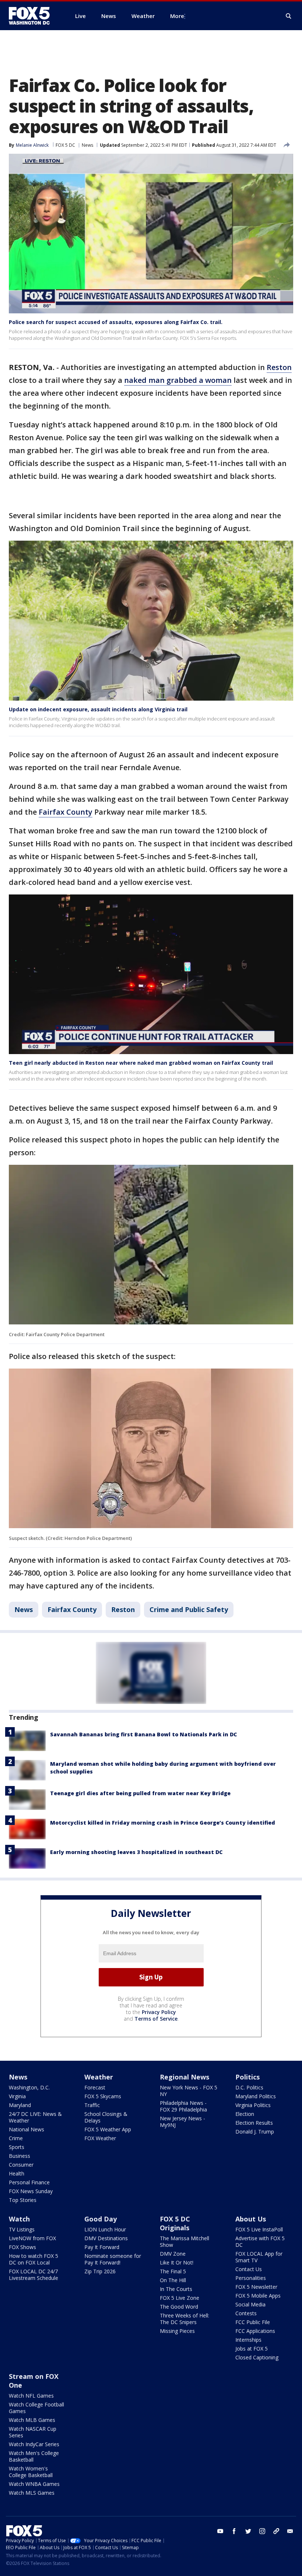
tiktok (276, 2531)
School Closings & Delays (106, 2117)
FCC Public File (253, 2322)
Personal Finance (29, 2182)
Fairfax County (66, 812)
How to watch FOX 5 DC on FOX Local (34, 2259)
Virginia (17, 2096)
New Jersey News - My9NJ (182, 2122)
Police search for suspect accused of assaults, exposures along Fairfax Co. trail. (116, 322)
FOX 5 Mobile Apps (258, 2296)
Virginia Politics (253, 2105)
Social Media (250, 2304)
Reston (279, 367)
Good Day (101, 2219)
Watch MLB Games (32, 2420)
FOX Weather (100, 2138)
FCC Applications (255, 2331)
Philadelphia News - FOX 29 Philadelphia (183, 2106)
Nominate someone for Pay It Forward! (113, 2259)
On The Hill (173, 2280)
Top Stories (23, 2200)
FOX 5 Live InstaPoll (259, 2229)
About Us (251, 2219)
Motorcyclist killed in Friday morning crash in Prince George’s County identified (163, 1823)
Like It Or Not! (177, 2262)
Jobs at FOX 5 (252, 2349)
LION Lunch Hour (105, 2229)
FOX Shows (22, 2247)
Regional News (185, 2077)
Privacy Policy (159, 2012)
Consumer (21, 2165)
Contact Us (249, 2269)
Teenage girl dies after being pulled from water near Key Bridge (140, 1793)
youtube (220, 2531)
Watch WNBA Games (34, 2484)
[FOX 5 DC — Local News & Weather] (33, 16)
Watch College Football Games (36, 2408)
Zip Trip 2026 (100, 2271)
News (87, 145)
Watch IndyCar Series (34, 2444)
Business (20, 2156)
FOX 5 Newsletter (256, 2287)
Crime (16, 2138)
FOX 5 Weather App (108, 2129)
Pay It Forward (102, 2247)
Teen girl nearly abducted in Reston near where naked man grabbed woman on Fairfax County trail (141, 1063)
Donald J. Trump (255, 2132)
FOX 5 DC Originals (175, 2223)
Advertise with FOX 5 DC (260, 2241)
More (177, 16)
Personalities (251, 2278)
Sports (17, 2147)
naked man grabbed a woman (178, 380)
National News (27, 2129)
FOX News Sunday (31, 2191)
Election (245, 2114)
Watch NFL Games (31, 2396)
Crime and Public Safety (189, 1609)
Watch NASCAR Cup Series (33, 2432)
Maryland (20, 2105)
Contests (246, 2313)
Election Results (254, 2123)
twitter (248, 2531)
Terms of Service (156, 2019)
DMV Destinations (106, 2238)
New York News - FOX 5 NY (189, 2091)
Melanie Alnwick (32, 145)
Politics (247, 2077)
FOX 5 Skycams (103, 2096)
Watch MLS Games (32, 2493)
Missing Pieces (177, 2331)
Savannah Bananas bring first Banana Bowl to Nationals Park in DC (143, 1734)
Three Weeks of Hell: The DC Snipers (185, 2319)
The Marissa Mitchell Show (185, 2241)
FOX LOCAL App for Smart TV (259, 2257)
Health (17, 2173)
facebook (234, 2531)
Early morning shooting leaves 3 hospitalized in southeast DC (136, 1852)
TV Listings (22, 2229)
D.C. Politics (249, 2087)
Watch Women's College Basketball (31, 2472)
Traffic (92, 2105)
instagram (262, 2531)
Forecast (95, 2087)
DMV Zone (173, 2254)
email (290, 2531)
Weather (99, 2077)
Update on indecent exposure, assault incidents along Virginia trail (98, 709)
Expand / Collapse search (289, 16)
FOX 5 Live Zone (180, 2298)
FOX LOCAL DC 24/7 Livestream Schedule (34, 2275)
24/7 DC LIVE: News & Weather (35, 2117)
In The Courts (176, 2289)
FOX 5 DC (65, 145)
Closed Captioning (257, 2357)
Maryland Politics (256, 2096)
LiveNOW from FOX (32, 2238)
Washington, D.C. (29, 2087)
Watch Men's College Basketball (34, 2456)
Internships (248, 2340)
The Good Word (179, 2307)
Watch (19, 2219)
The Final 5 (173, 2271)
